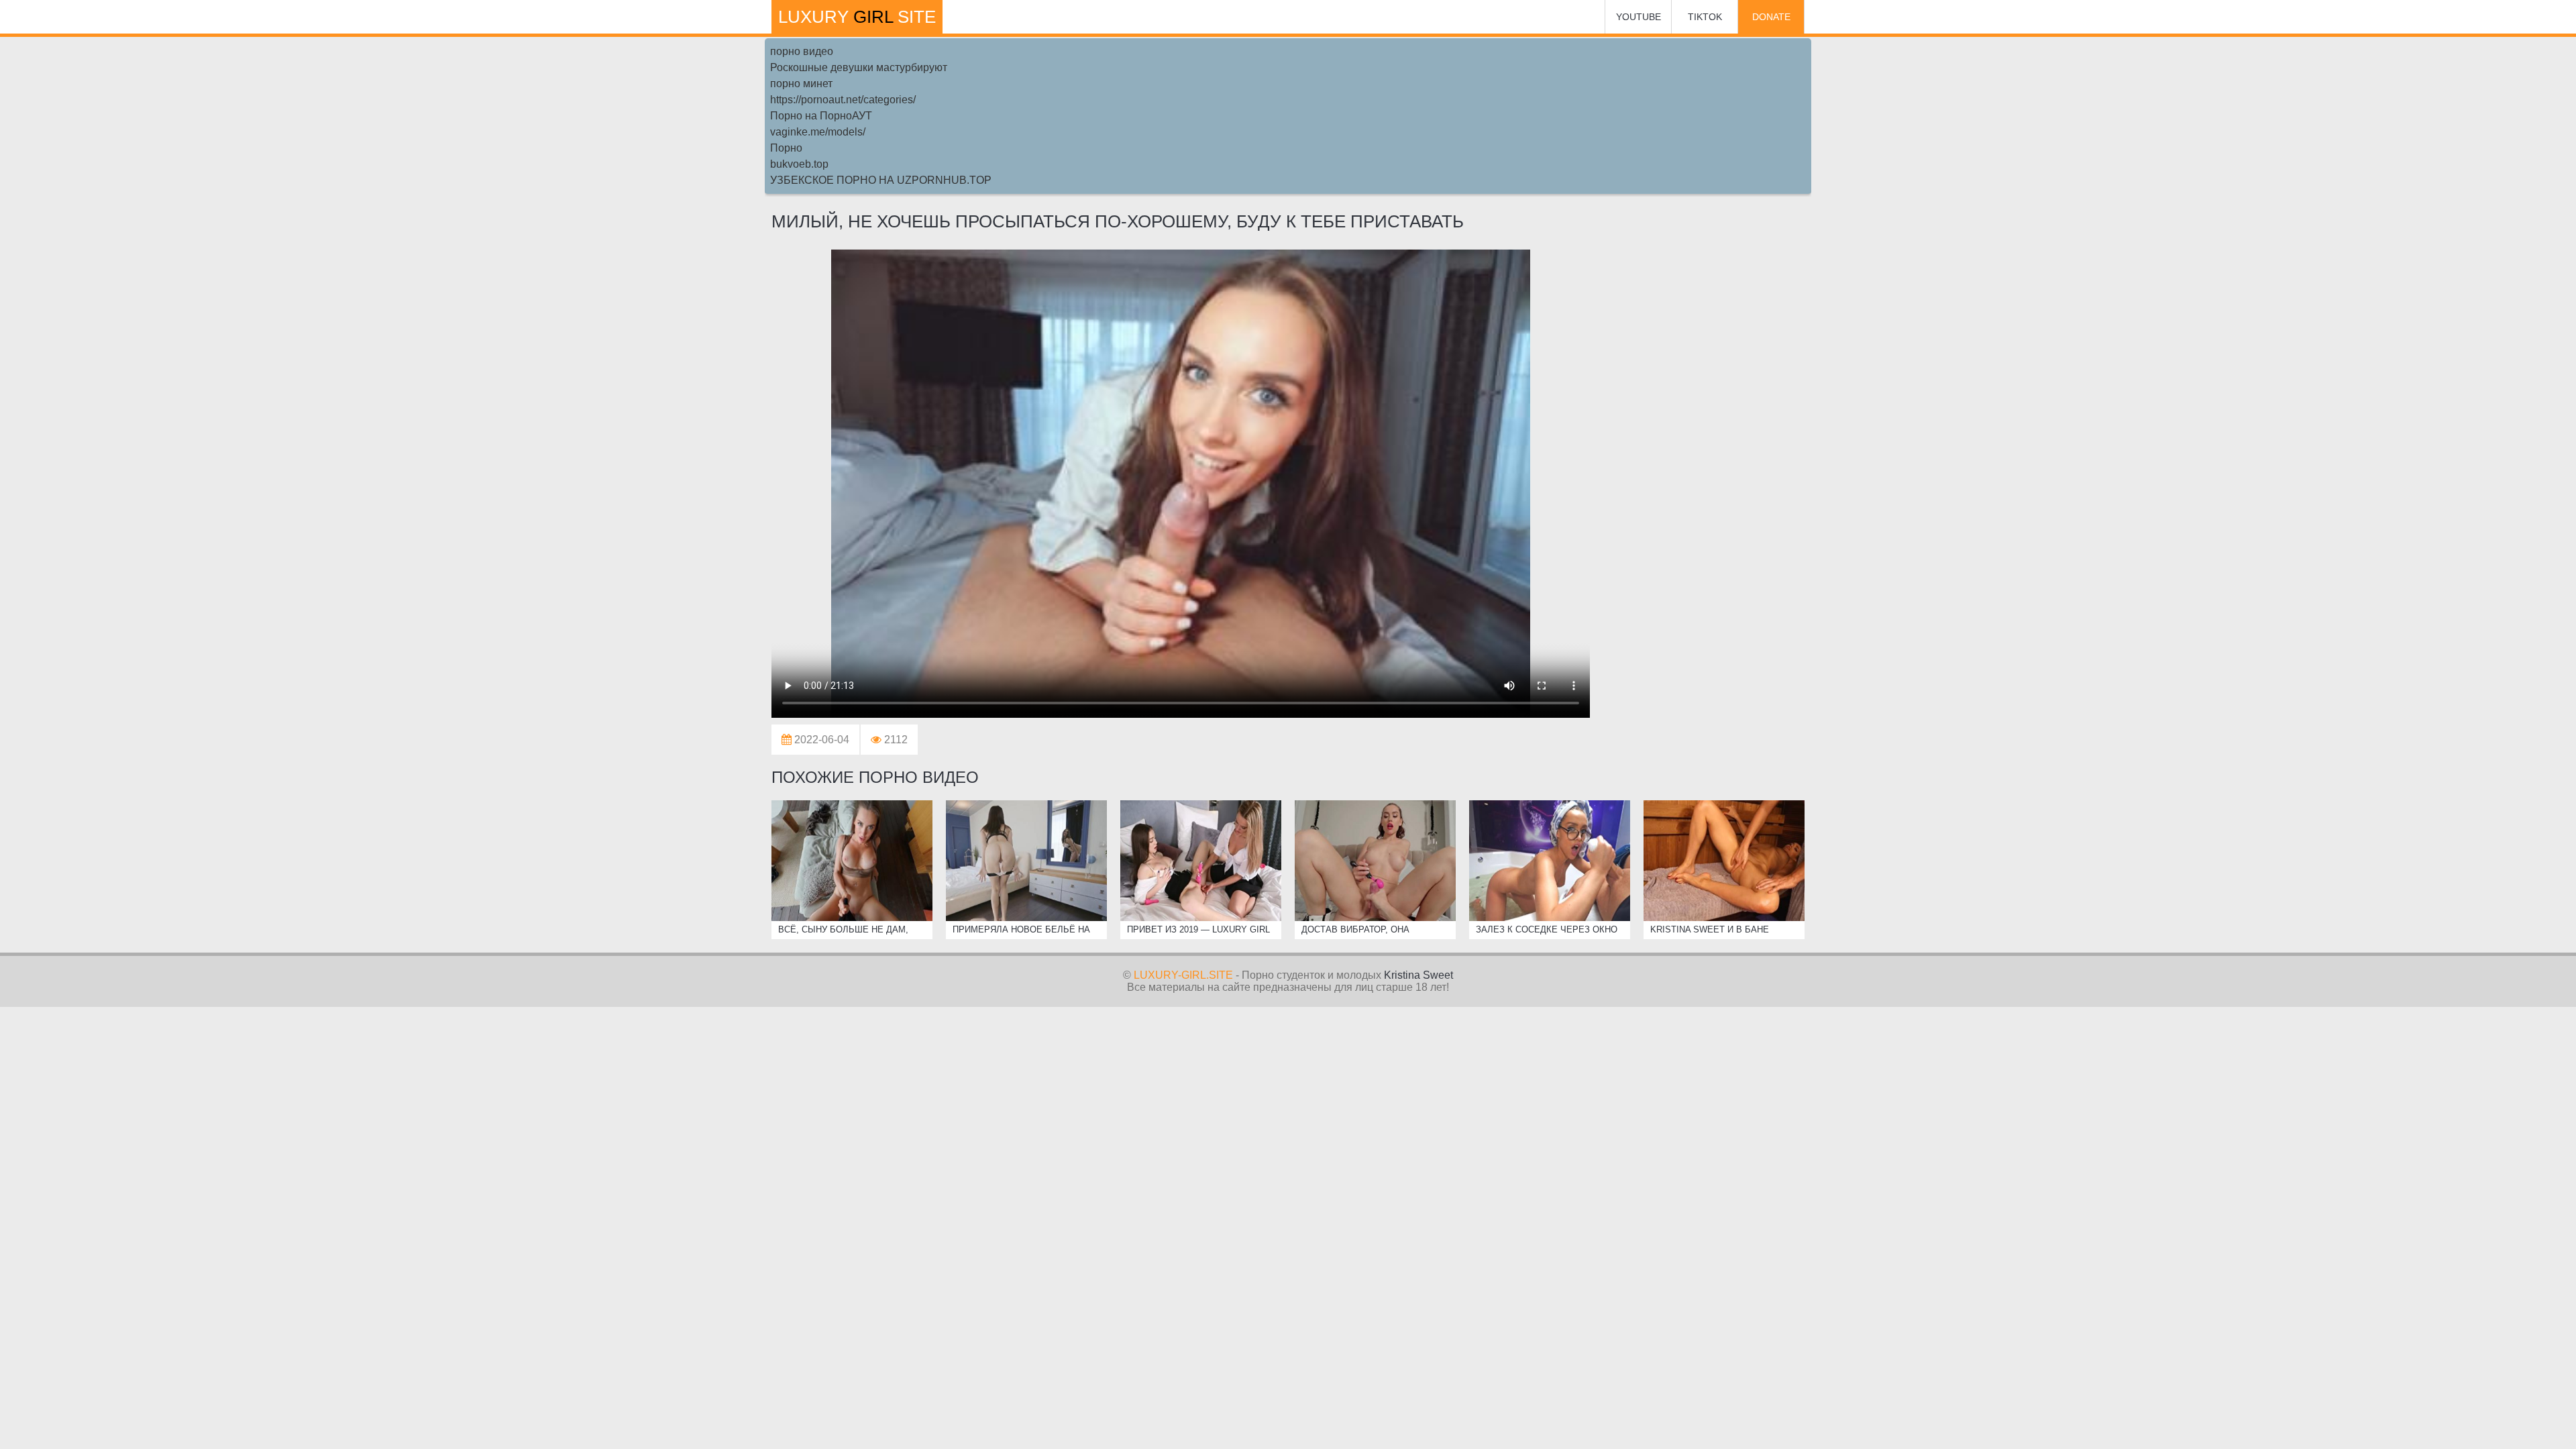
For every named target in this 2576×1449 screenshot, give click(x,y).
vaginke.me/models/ (818, 132)
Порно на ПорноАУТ (821, 116)
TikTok (1705, 17)
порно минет (801, 84)
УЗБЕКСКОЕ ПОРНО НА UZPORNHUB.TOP (881, 180)
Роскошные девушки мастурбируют (859, 67)
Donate (1771, 17)
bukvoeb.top (799, 164)
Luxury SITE (857, 17)
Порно (786, 148)
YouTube (1639, 17)
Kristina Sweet (1418, 975)
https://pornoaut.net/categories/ (843, 100)
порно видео (802, 51)
